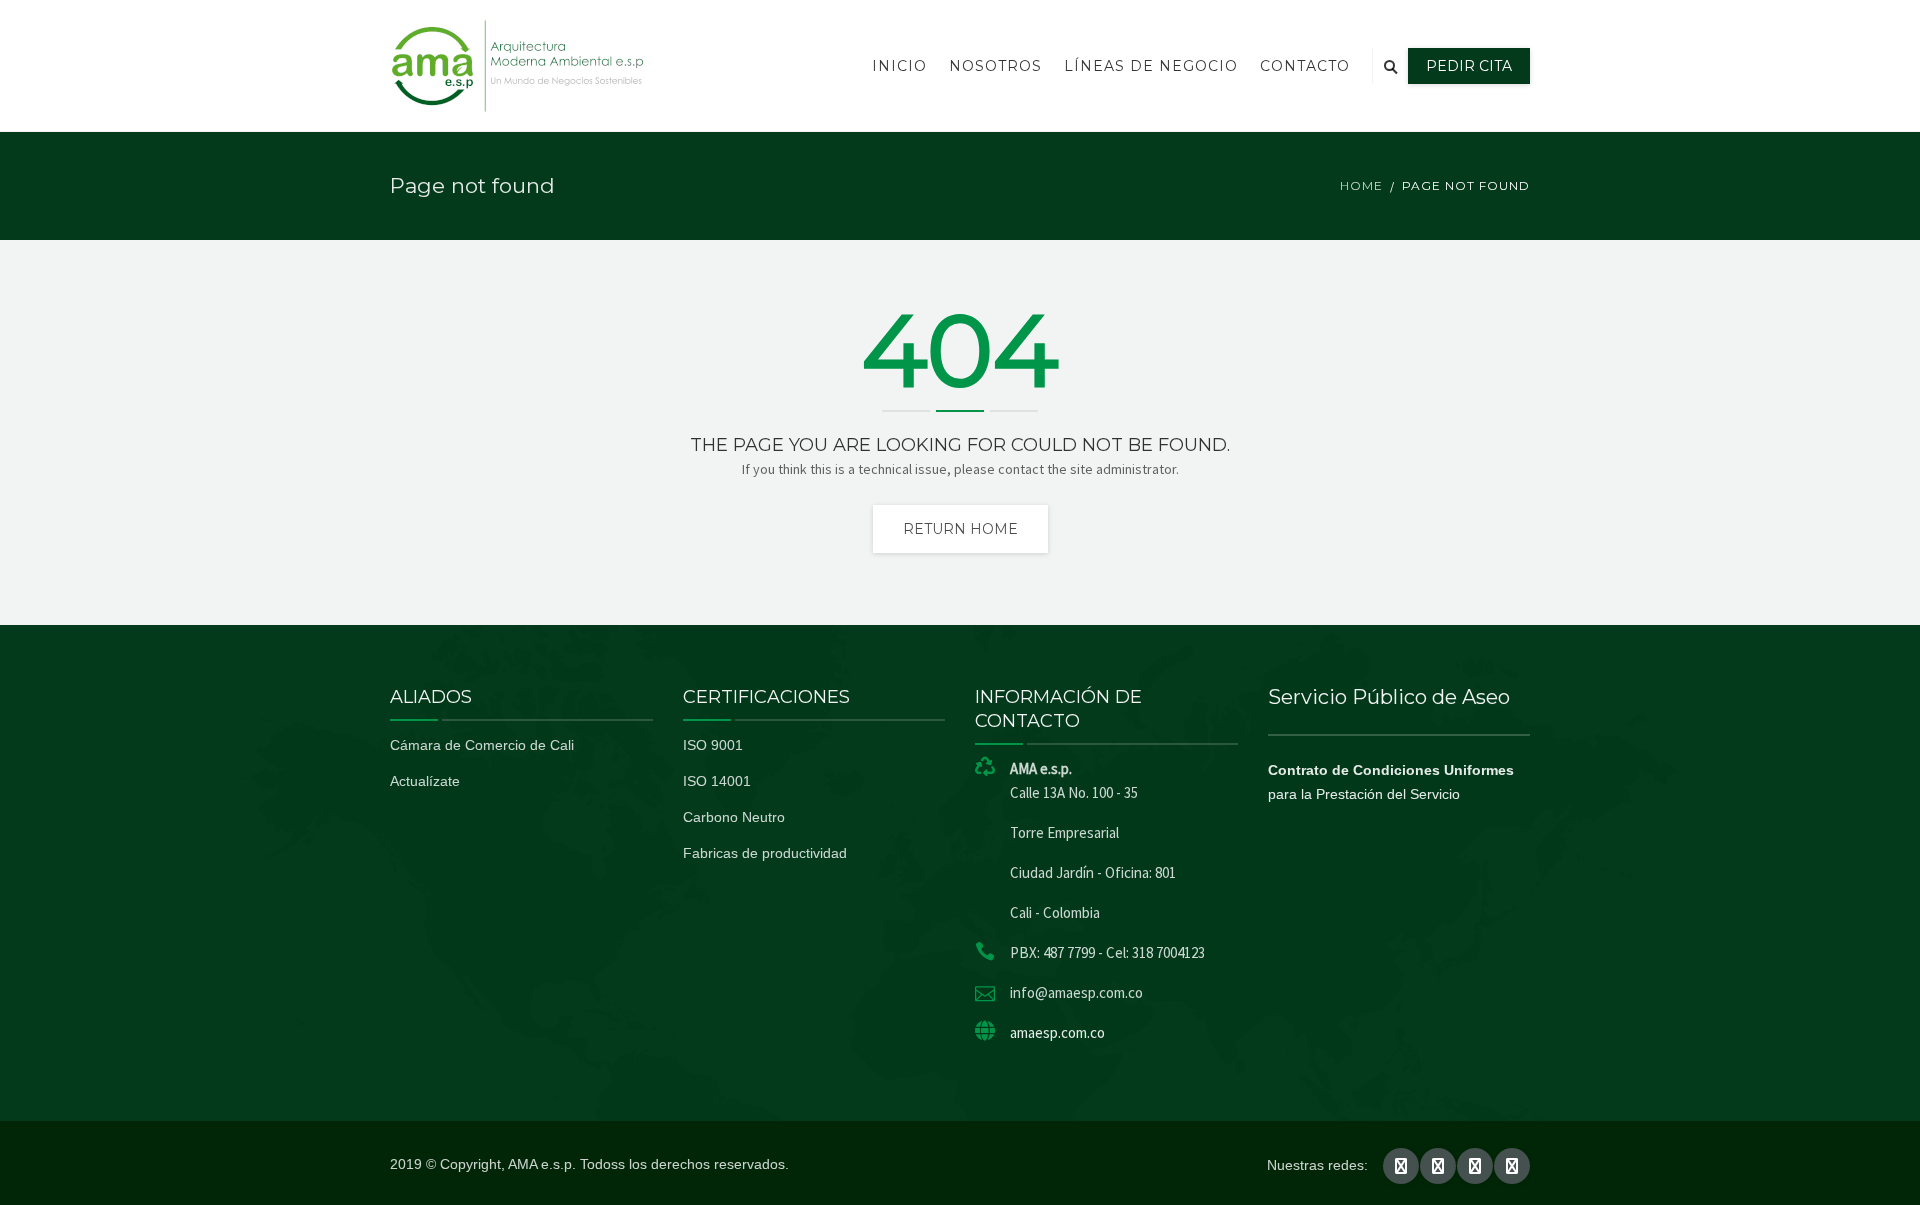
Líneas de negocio (1151, 66)
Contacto (1305, 66)
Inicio (899, 66)
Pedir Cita (1469, 66)
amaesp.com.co (1057, 1032)
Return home (960, 529)
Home (1361, 185)
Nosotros (995, 66)
